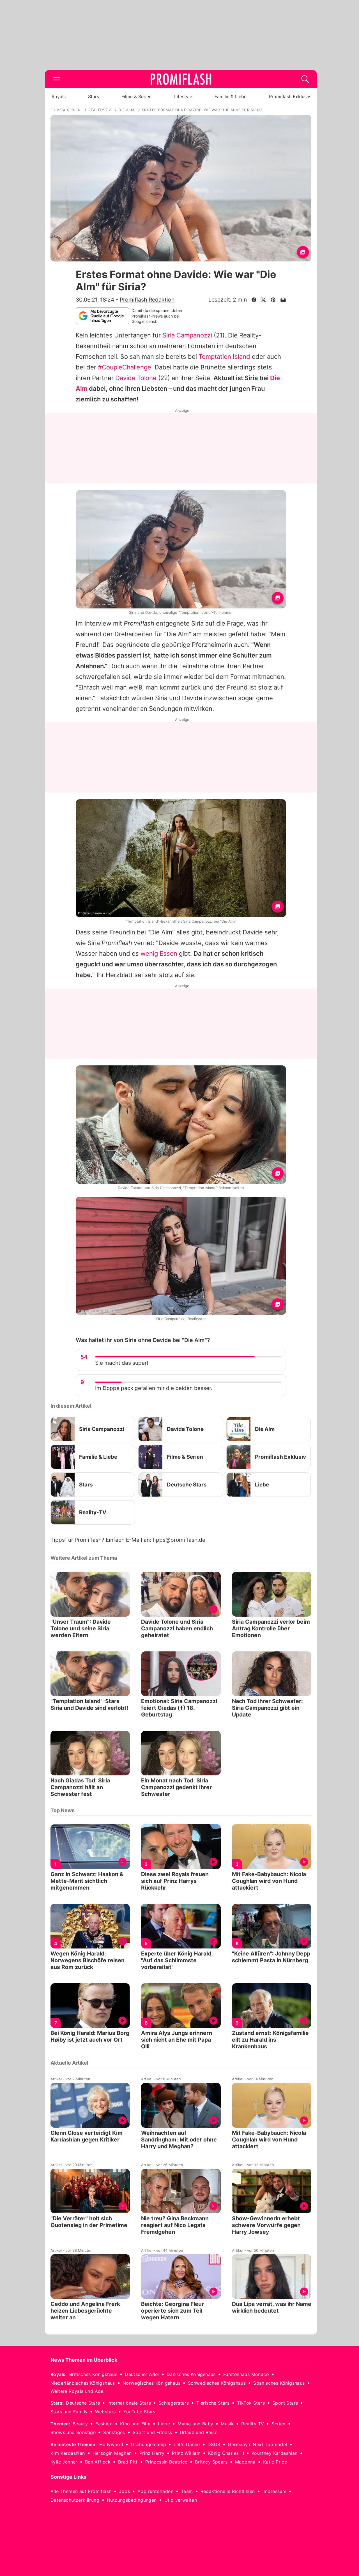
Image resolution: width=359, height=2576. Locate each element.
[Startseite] (181, 79)
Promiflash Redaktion (147, 300)
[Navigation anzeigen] (57, 79)
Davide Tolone (136, 378)
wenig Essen (159, 953)
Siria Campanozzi (187, 335)
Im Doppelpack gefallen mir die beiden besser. (154, 1388)
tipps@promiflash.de (179, 1540)
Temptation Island (224, 357)
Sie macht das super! (122, 1363)
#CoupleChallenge (125, 367)
